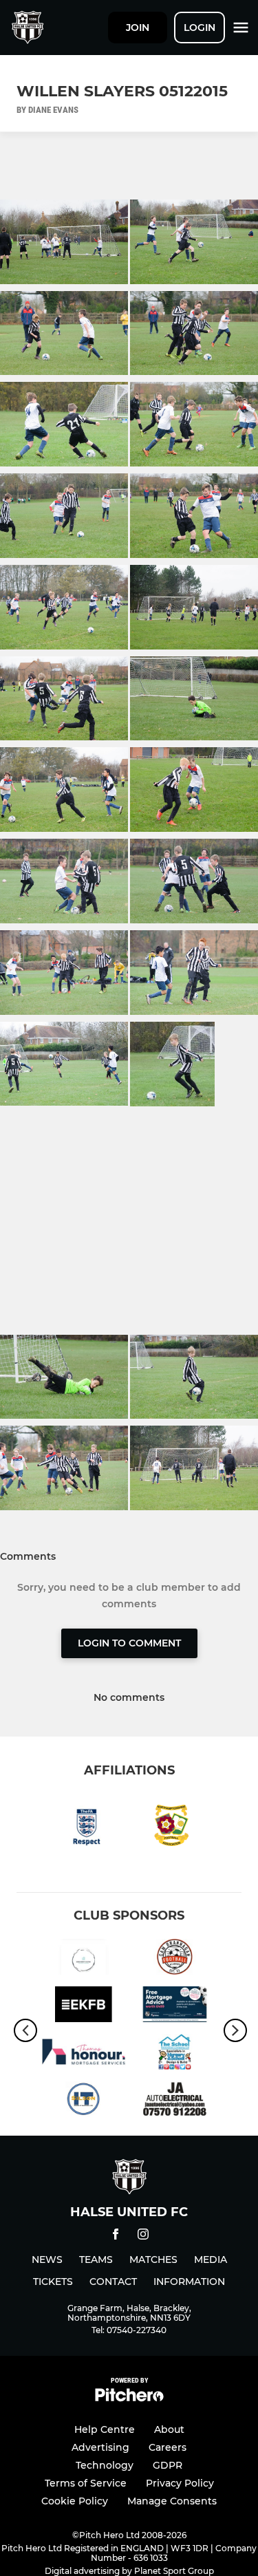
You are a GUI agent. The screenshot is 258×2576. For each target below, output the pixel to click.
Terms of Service (86, 2483)
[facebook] (116, 2236)
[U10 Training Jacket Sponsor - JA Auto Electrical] (175, 2102)
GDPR (168, 2465)
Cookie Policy (75, 2501)
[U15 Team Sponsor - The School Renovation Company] (175, 2054)
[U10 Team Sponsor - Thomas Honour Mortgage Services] (84, 2054)
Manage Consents (172, 2501)
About (169, 2429)
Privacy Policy (180, 2483)
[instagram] (143, 2236)
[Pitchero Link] (129, 2398)
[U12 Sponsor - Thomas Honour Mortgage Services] (175, 2007)
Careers (168, 2447)
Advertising (100, 2447)
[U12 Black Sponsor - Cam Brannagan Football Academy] (175, 1959)
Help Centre (105, 2429)
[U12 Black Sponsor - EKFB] (84, 2007)
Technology (105, 2465)
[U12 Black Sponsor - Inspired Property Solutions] (84, 1959)
